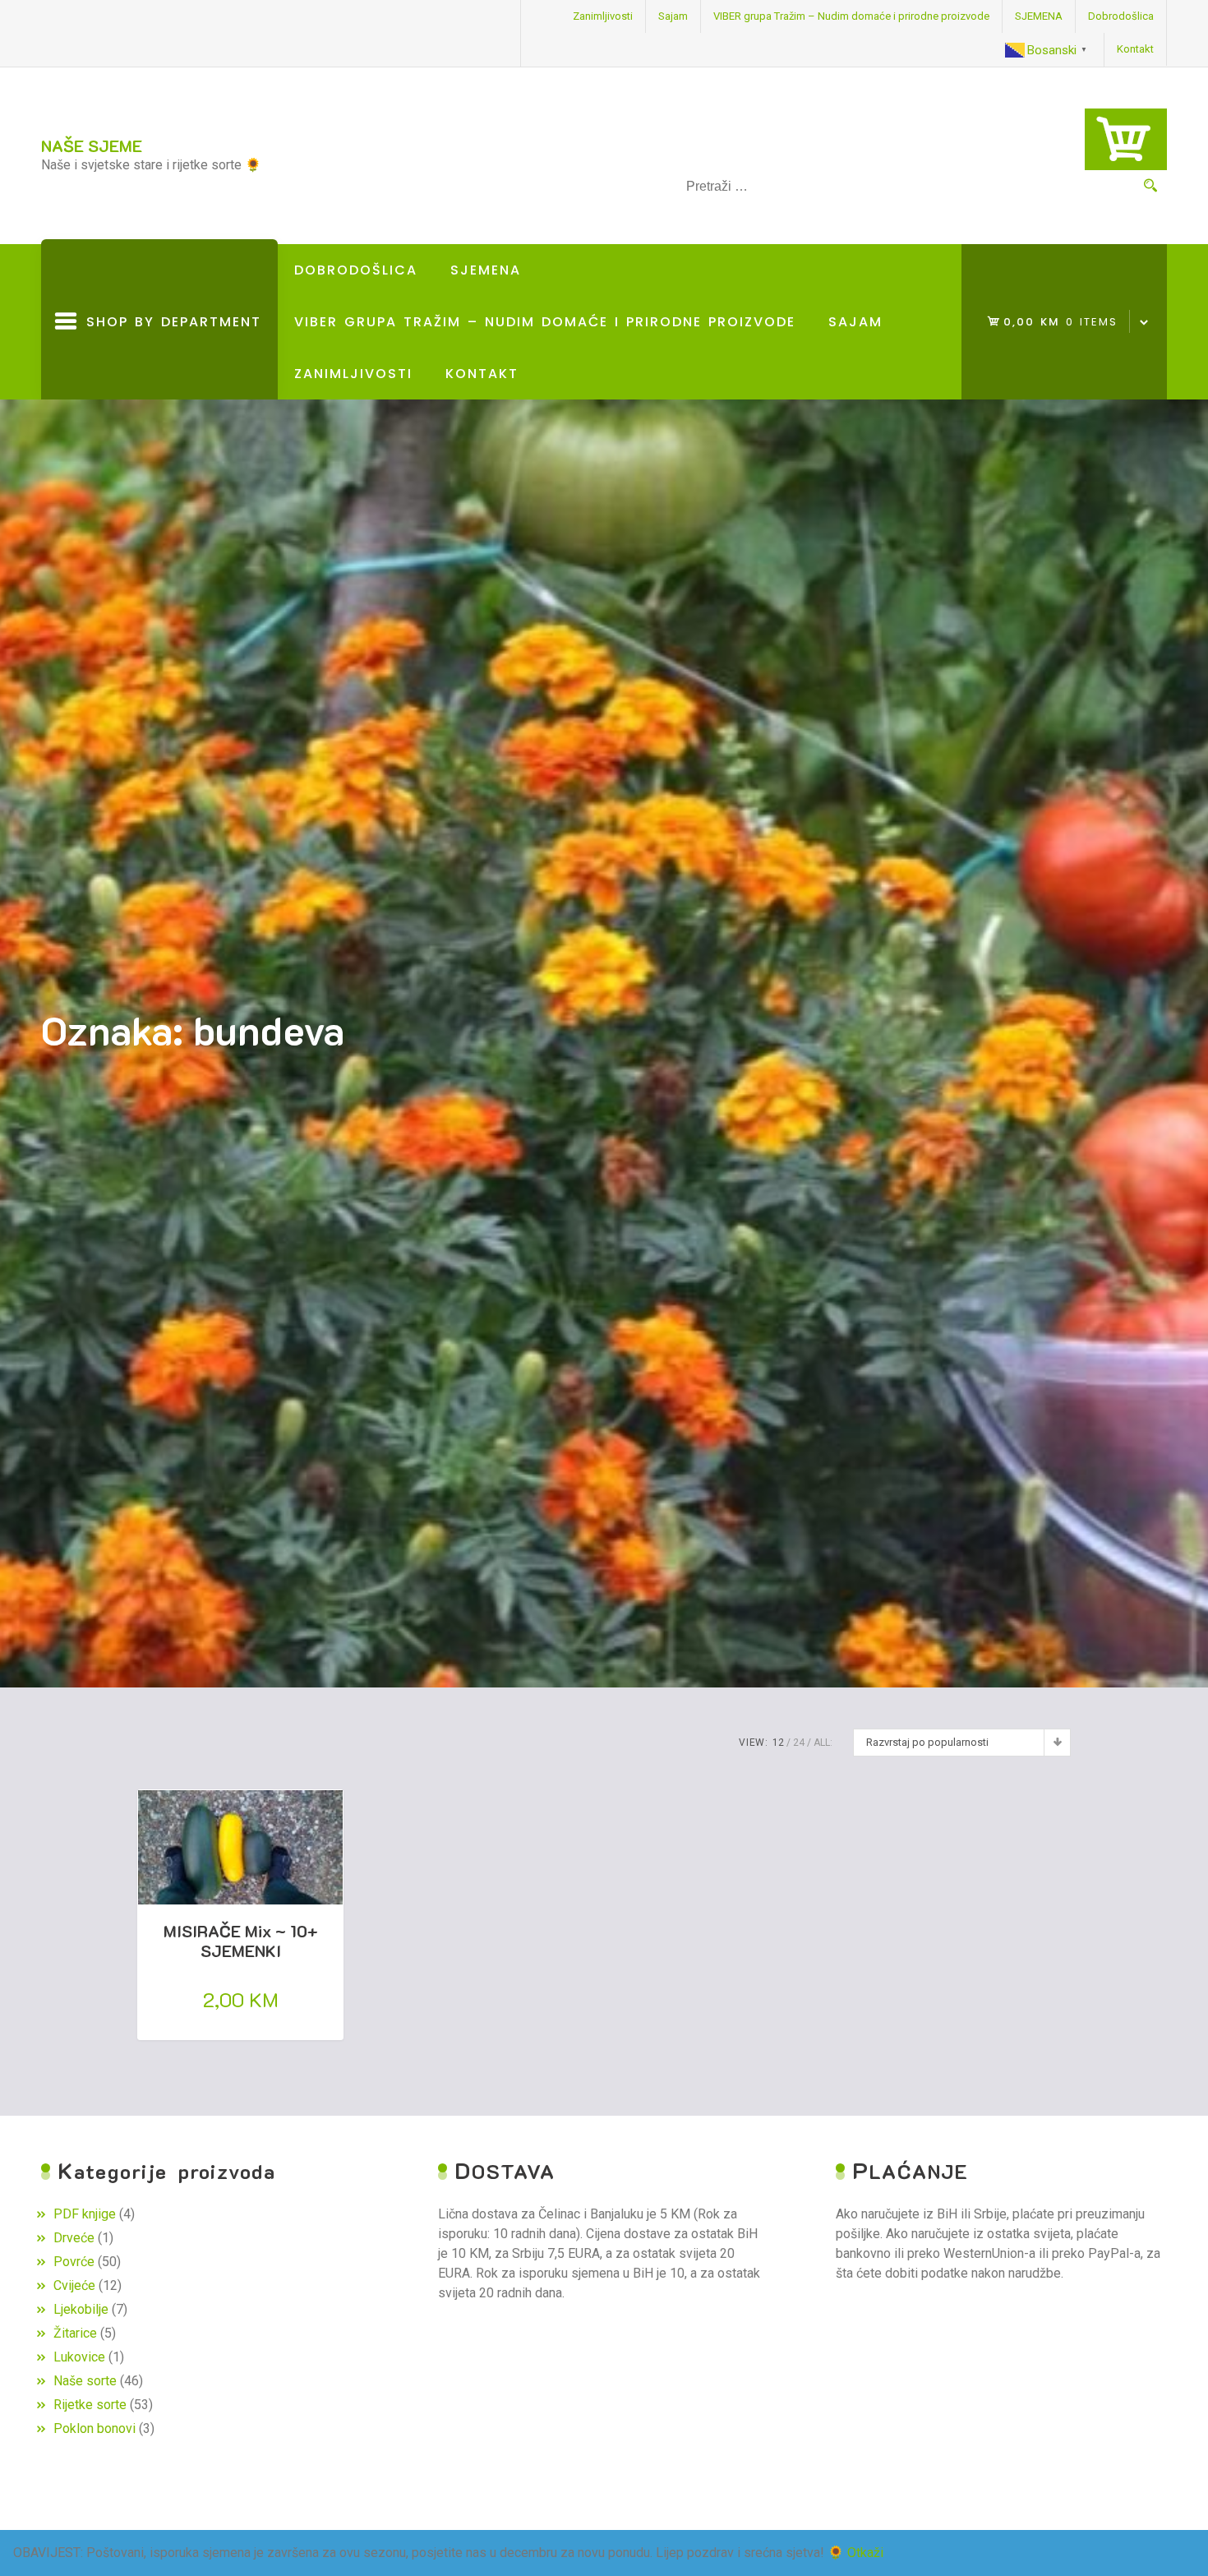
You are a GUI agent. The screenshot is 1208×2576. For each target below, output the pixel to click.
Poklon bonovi (95, 2428)
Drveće (74, 2238)
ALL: (823, 1743)
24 (799, 1743)
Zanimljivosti (603, 16)
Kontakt (1135, 49)
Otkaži (865, 2553)
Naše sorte (85, 2381)
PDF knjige (85, 2214)
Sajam (673, 16)
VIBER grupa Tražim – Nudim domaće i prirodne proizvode (851, 16)
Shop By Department (169, 356)
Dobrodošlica (1121, 16)
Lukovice (79, 2357)
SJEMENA (1039, 16)
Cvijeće (74, 2285)
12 (778, 1743)
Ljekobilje (81, 2309)
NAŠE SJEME (92, 145)
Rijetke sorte (90, 2405)
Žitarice (75, 2333)
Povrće (74, 2262)
